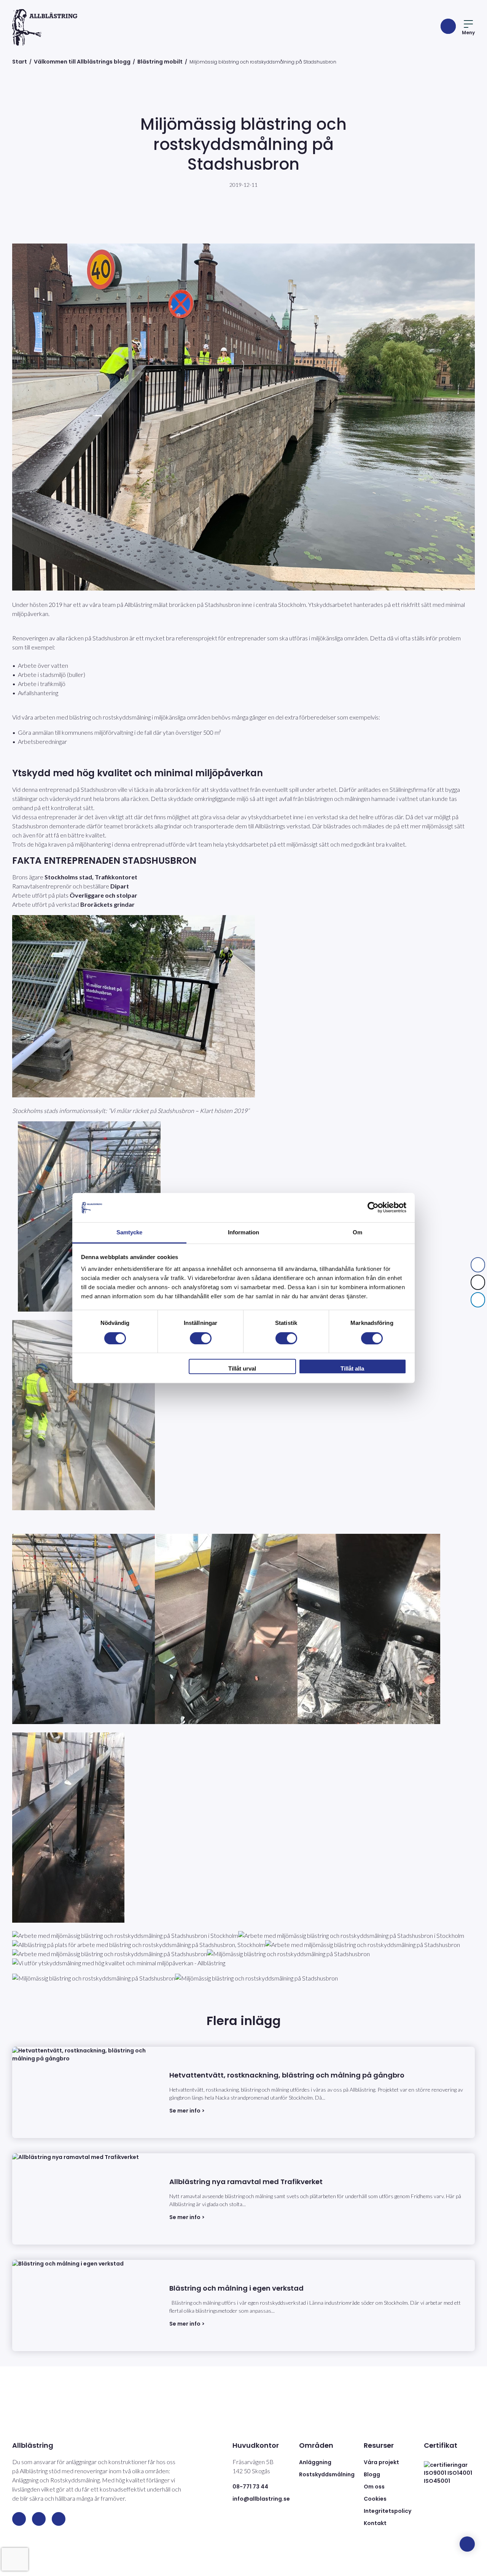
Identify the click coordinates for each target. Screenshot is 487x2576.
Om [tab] (357, 1232)
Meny (468, 33)
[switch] (201, 1338)
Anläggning (315, 2462)
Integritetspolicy (388, 2511)
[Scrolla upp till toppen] (467, 2544)
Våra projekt (381, 2462)
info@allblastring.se (261, 2499)
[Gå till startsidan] (45, 27)
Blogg (372, 2474)
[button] (478, 1315)
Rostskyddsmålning (327, 2474)
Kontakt (375, 2523)
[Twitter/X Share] (478, 1282)
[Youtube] (59, 2519)
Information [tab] (243, 1232)
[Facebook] (39, 2519)
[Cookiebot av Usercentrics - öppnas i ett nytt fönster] (373, 1208)
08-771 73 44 (250, 2487)
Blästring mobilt (160, 62)
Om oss (374, 2487)
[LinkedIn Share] (478, 1300)
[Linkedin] (19, 2519)
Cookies (375, 2499)
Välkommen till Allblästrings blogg (82, 62)
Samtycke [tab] (130, 1232)
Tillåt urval (242, 1368)
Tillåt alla (352, 1368)
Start (20, 62)
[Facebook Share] (478, 1265)
